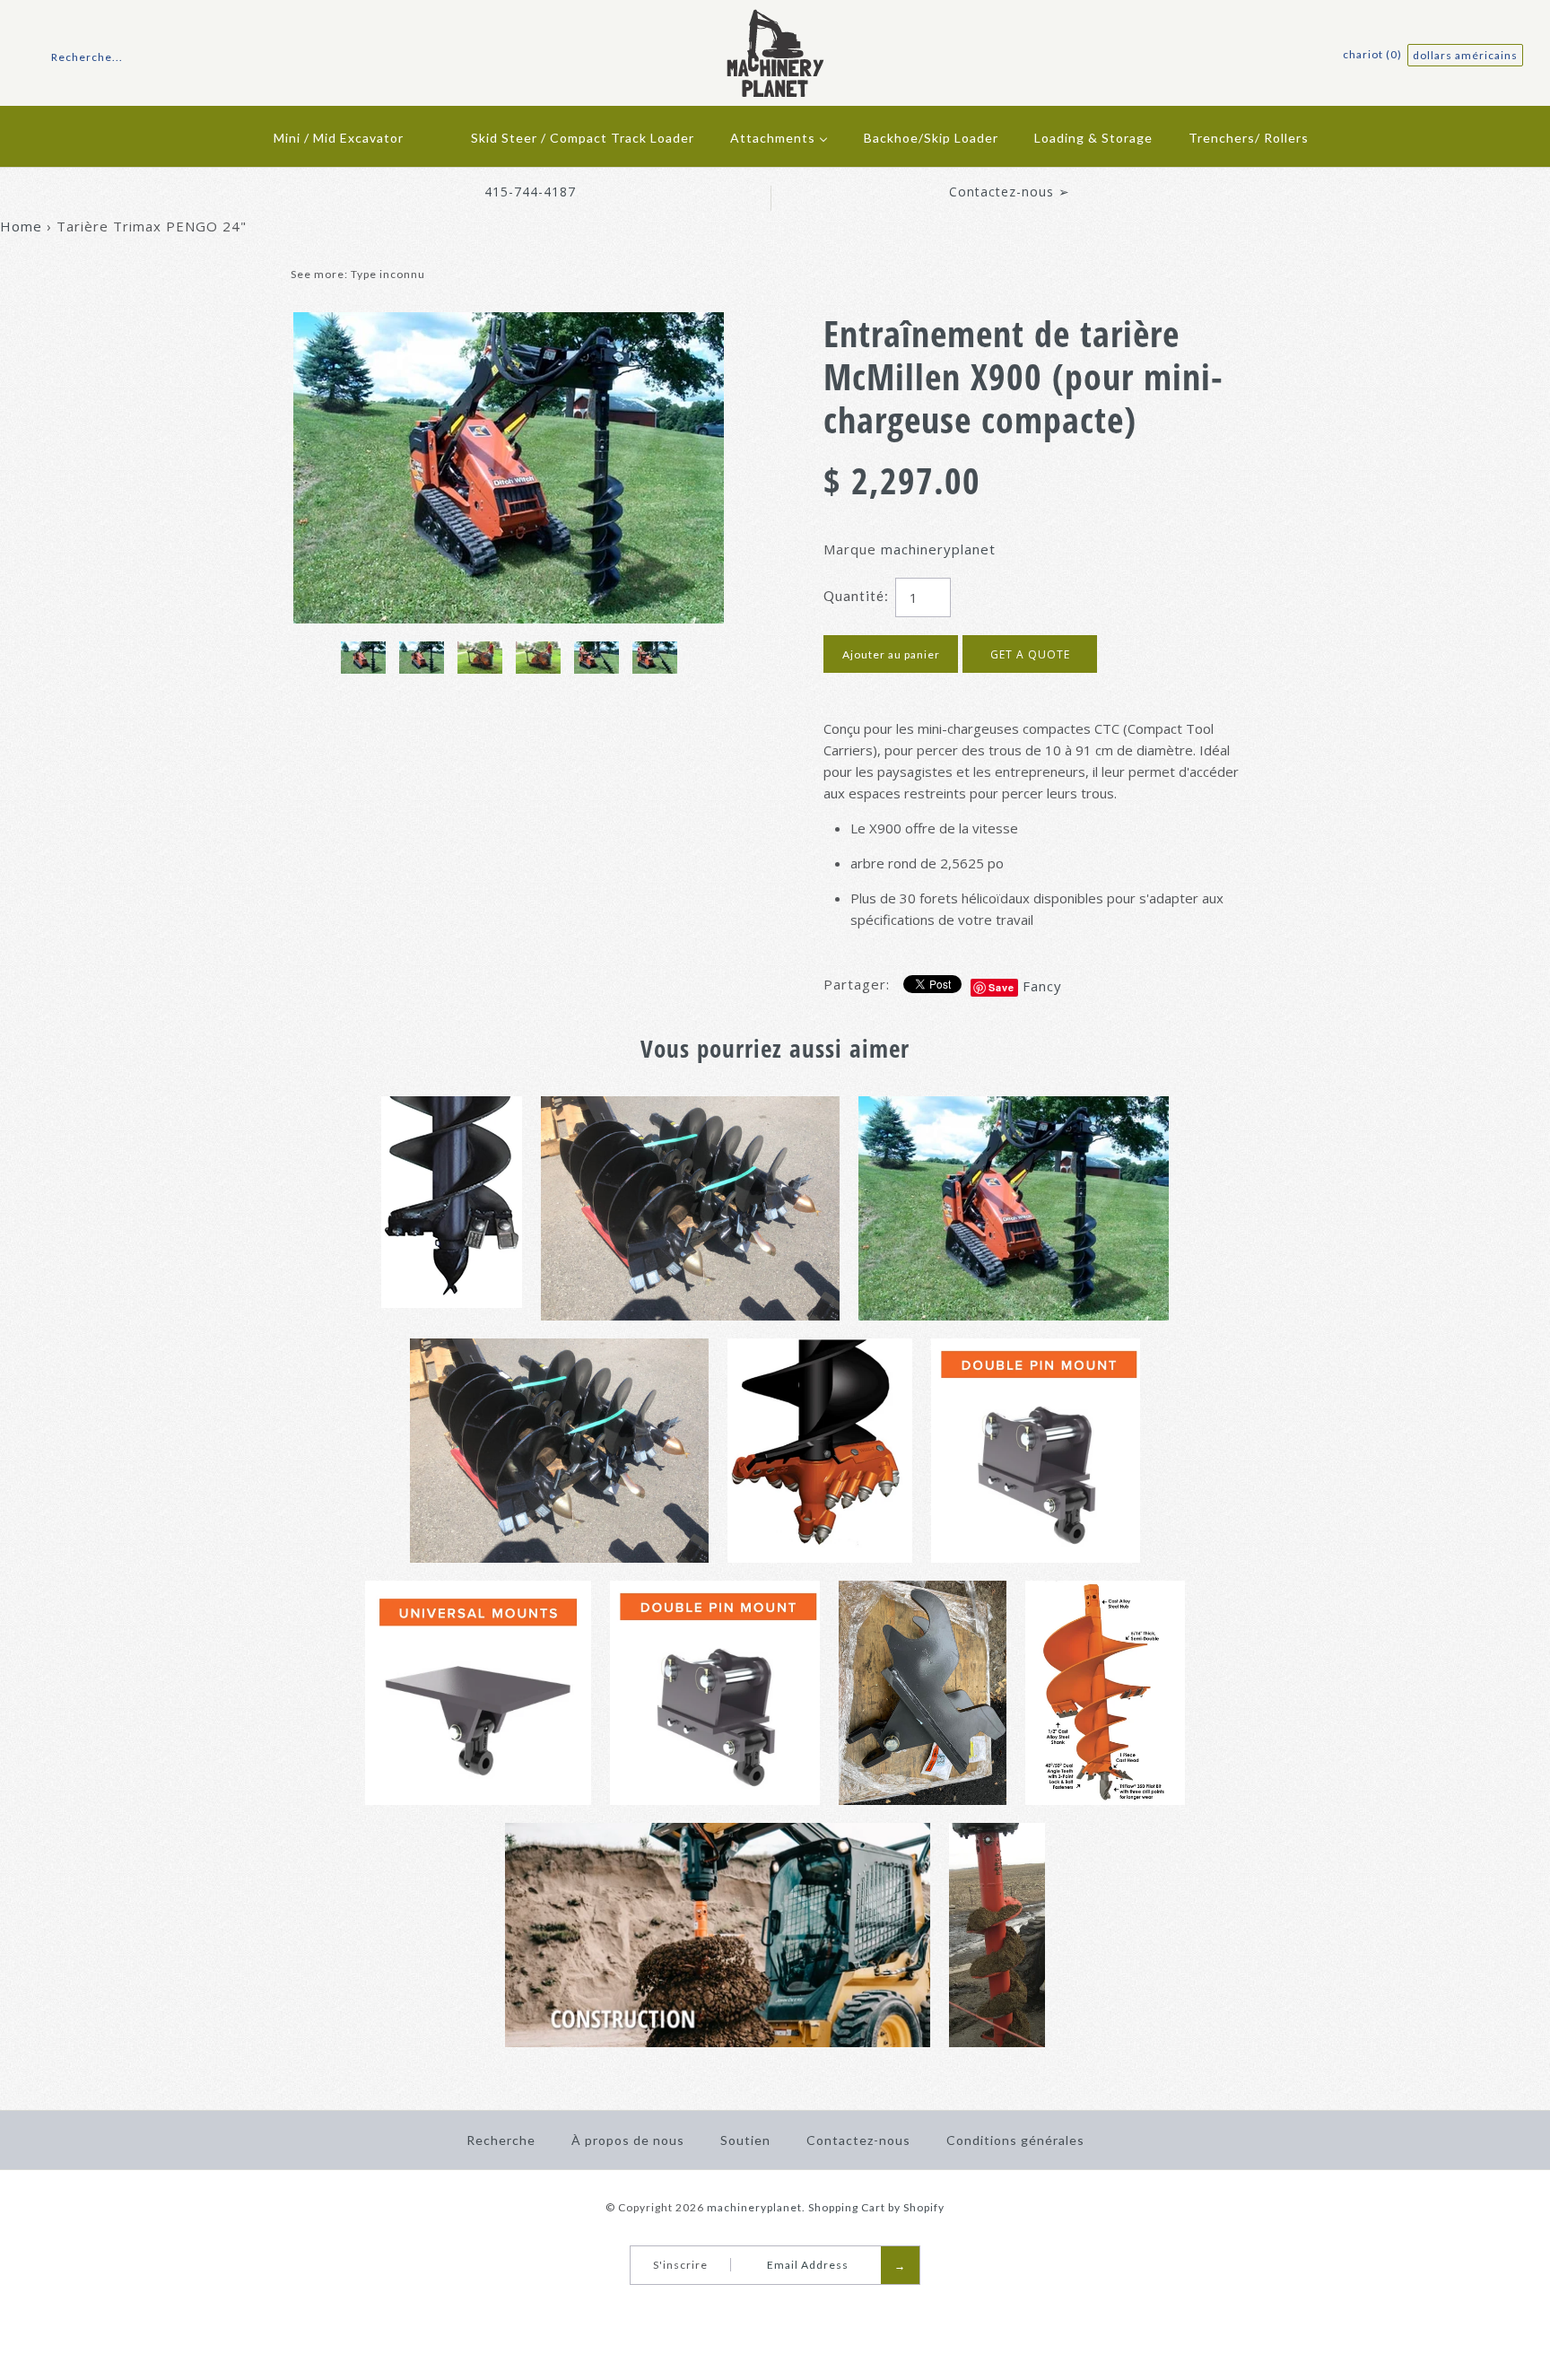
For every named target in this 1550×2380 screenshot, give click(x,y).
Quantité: (856, 596)
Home (21, 226)
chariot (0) (1374, 54)
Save (1001, 987)
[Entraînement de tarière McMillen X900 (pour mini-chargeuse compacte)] (509, 323)
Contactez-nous (858, 2140)
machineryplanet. (756, 2207)
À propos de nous (628, 2140)
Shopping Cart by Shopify (876, 2207)
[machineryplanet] (775, 20)
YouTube (781, 2307)
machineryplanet (938, 549)
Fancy (1042, 986)
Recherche (501, 2140)
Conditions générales (1015, 2140)
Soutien (745, 2140)
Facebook (759, 2307)
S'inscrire (680, 2265)
